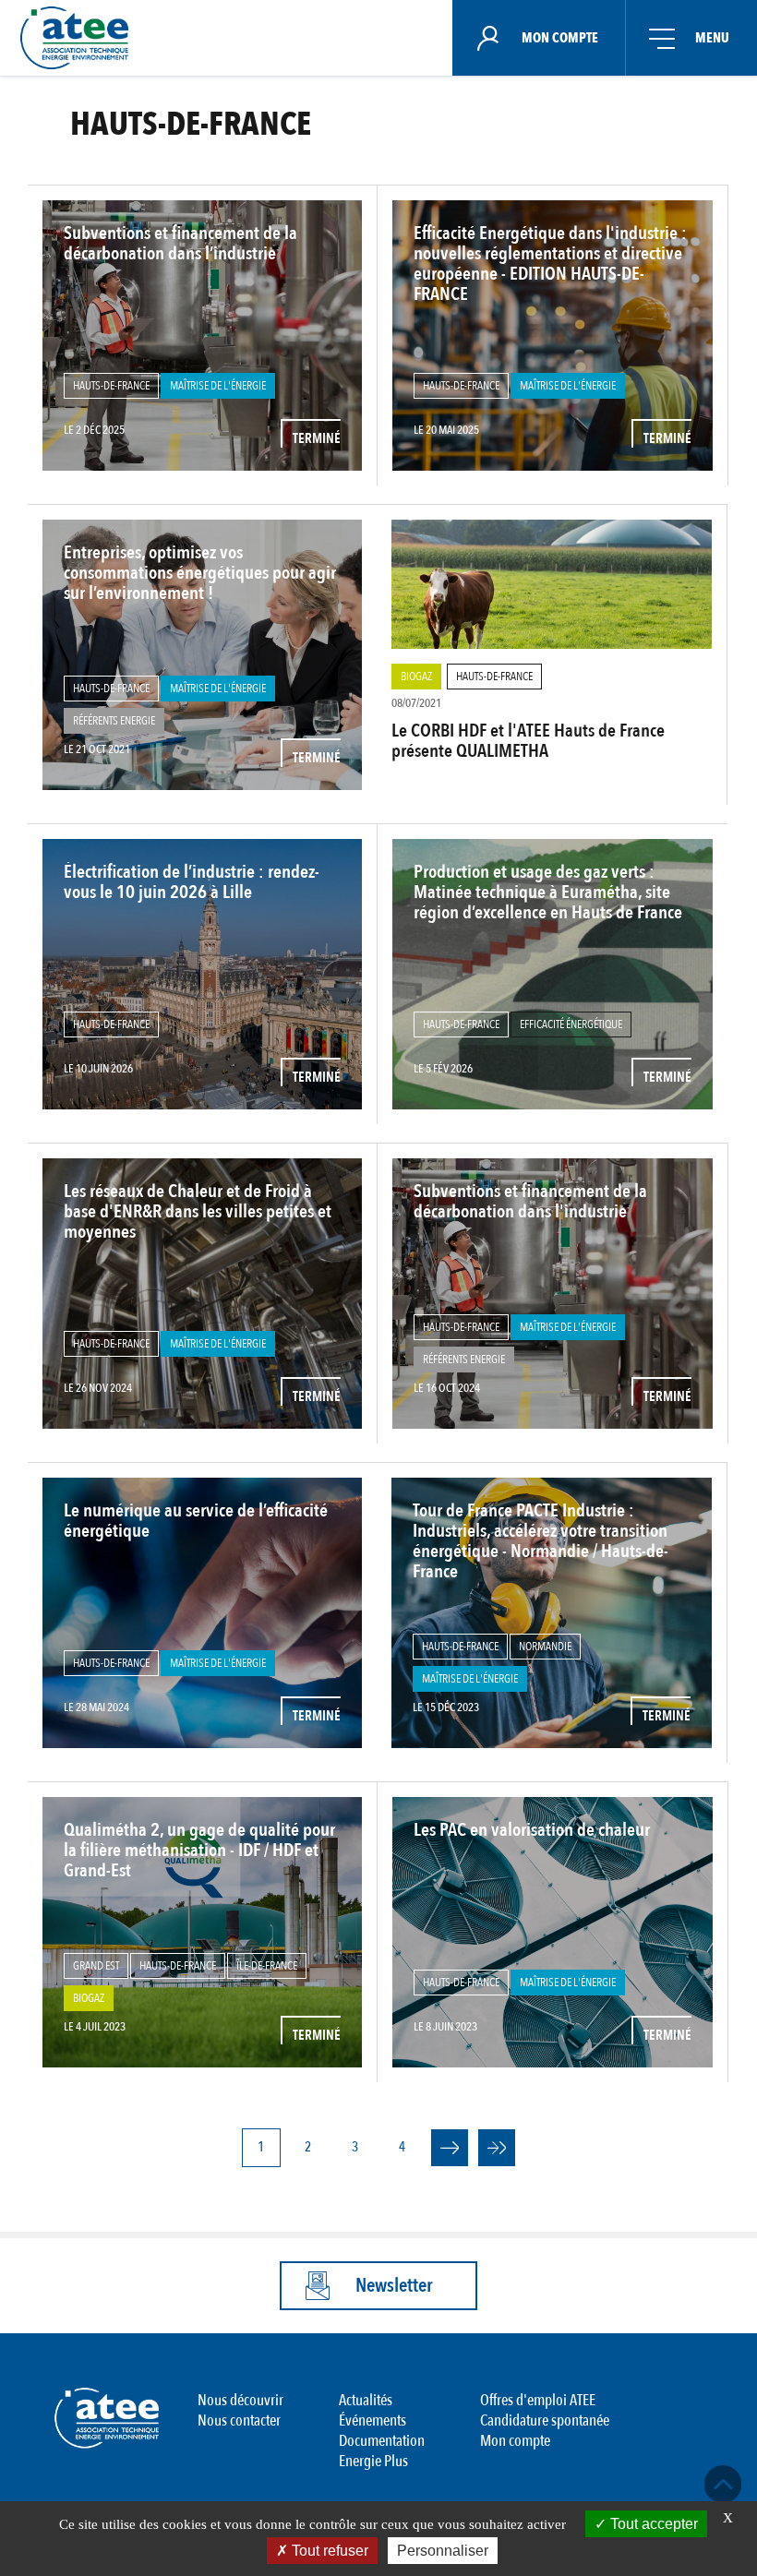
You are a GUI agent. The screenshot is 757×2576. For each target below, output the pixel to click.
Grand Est (96, 1966)
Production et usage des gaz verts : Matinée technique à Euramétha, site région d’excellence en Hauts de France (548, 893)
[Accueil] (80, 38)
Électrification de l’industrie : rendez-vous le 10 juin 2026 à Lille (192, 882)
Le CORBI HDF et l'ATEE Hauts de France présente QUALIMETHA (528, 741)
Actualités (366, 2400)
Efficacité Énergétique (571, 1024)
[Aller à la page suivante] (450, 2148)
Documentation (382, 2441)
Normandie (545, 1647)
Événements (372, 2420)
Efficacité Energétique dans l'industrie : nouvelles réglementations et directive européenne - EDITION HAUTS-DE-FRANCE (550, 264)
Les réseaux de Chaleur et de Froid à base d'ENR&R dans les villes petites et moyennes (198, 1212)
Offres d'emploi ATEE (538, 2400)
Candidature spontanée (545, 2420)
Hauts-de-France (111, 386)
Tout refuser (328, 2551)
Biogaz (416, 677)
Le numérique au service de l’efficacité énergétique (196, 1521)
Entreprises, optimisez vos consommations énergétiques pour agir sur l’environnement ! (200, 573)
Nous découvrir (240, 2400)
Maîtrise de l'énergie (218, 386)
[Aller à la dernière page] (497, 2148)
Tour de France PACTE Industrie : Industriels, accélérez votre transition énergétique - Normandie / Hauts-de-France (541, 1541)
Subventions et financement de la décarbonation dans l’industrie (180, 243)
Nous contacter (239, 2420)
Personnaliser (443, 2551)
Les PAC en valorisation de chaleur (532, 1830)
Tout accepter (652, 2524)
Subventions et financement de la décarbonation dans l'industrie (530, 1201)
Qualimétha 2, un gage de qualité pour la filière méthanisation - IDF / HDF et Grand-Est (199, 1851)
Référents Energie (114, 721)
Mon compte (515, 2441)
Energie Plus (373, 2461)
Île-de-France (267, 1966)
